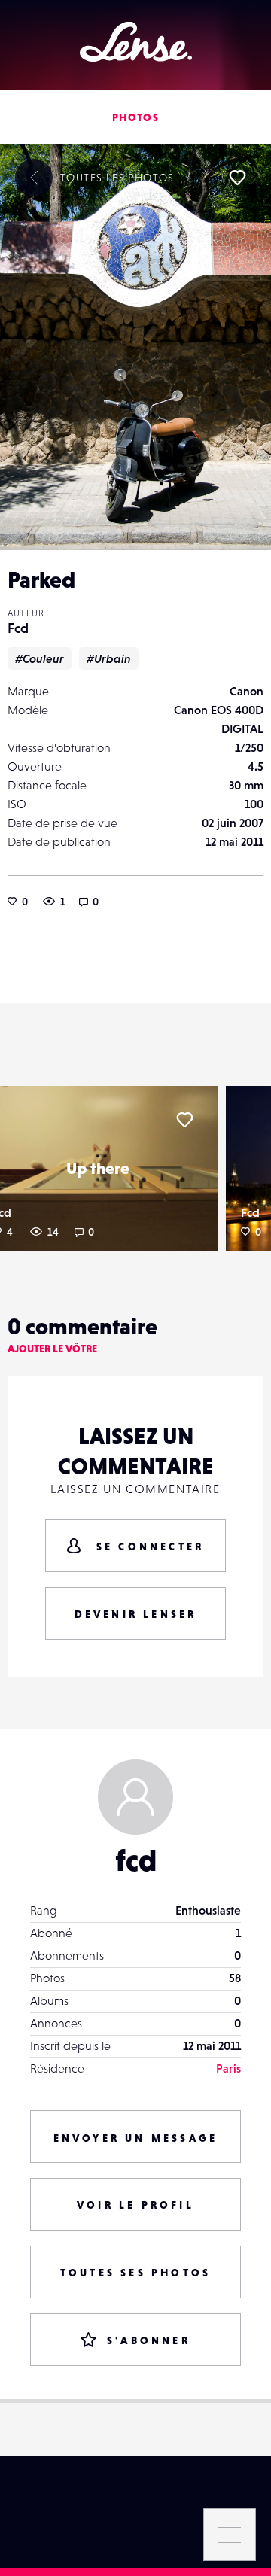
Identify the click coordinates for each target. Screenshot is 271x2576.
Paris (228, 2068)
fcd (136, 1860)
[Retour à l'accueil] (136, 42)
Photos (135, 117)
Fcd (18, 628)
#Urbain (109, 658)
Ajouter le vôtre (52, 1349)
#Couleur (40, 658)
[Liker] (237, 178)
